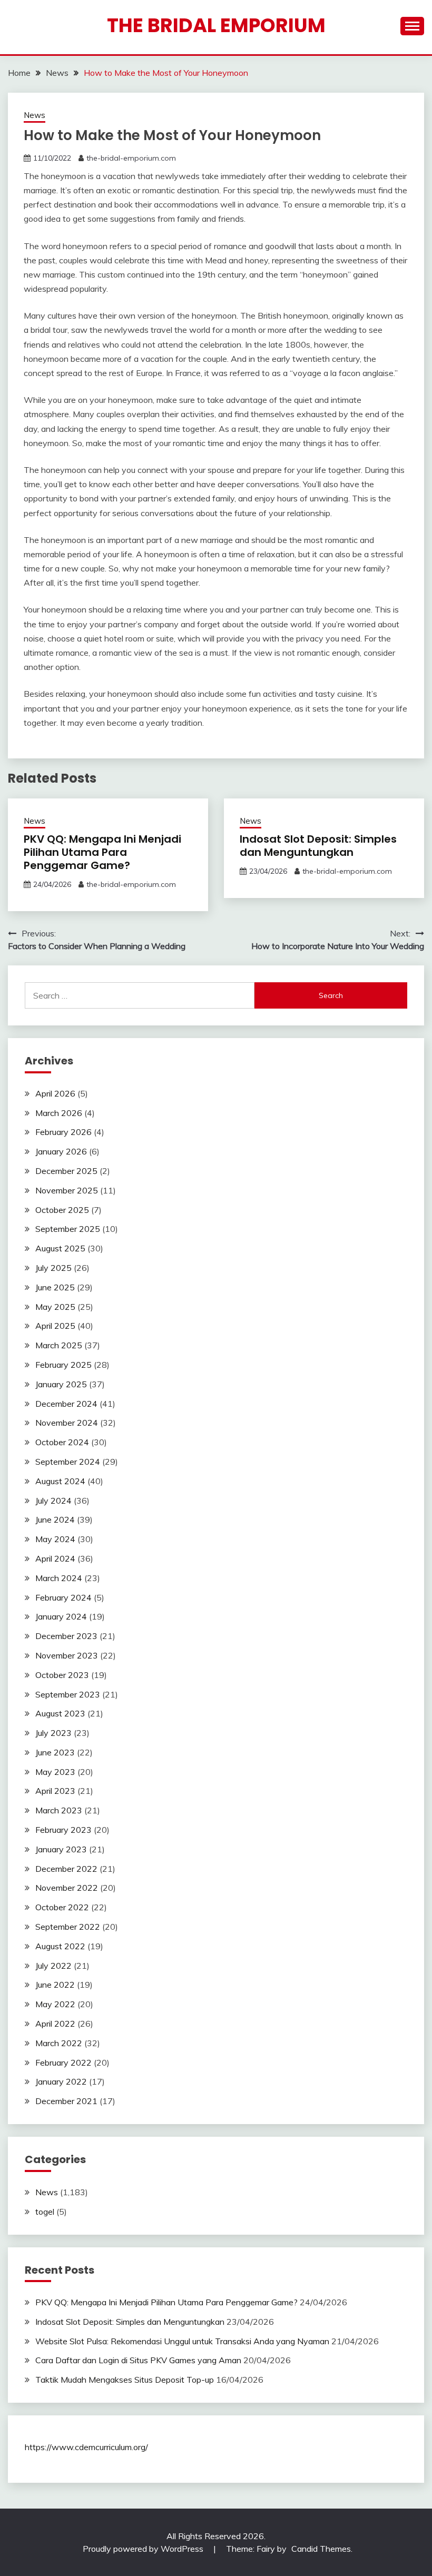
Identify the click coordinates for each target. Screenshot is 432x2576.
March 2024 (59, 1578)
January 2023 (61, 1849)
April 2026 (55, 1093)
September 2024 (68, 1462)
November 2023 (67, 1655)
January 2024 (61, 1616)
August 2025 (60, 1248)
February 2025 (63, 1365)
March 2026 (59, 1113)
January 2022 (61, 2081)
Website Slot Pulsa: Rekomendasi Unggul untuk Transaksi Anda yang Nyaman (182, 2341)
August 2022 (60, 1946)
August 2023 (60, 1713)
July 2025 (53, 1268)
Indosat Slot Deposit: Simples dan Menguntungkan (318, 846)
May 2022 (55, 2004)
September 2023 (68, 1694)
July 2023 (53, 1733)
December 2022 (66, 1869)
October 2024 (62, 1442)
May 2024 (55, 1539)
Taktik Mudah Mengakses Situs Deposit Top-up (125, 2380)
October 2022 (62, 1907)
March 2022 (59, 2043)
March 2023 (59, 1810)
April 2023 (55, 1791)
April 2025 (55, 1326)
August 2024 (60, 1481)
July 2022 (53, 1966)
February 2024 (63, 1597)
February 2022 (63, 2062)
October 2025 (62, 1210)
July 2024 (53, 1501)
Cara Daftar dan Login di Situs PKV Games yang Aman (138, 2360)
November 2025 (67, 1190)
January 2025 (61, 1384)
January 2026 (61, 1151)
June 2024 (55, 1519)
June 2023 (55, 1752)
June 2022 (55, 1985)
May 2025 (55, 1307)
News (35, 115)
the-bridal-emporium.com (131, 158)
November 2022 (67, 1888)
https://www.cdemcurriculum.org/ (86, 2447)
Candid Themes (321, 2549)
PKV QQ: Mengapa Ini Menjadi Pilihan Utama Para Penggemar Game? (102, 852)
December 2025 (66, 1171)
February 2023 (63, 1830)
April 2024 (55, 1558)
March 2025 (59, 1345)
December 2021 (66, 2101)
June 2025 (55, 1287)
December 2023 (66, 1636)
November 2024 (67, 1423)
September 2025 (68, 1229)
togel (45, 2212)
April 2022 (55, 2024)
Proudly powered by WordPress (144, 2549)
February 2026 (63, 1132)
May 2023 (55, 1772)
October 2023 (62, 1675)
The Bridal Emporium (216, 25)
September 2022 (68, 1927)
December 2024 (66, 1404)
